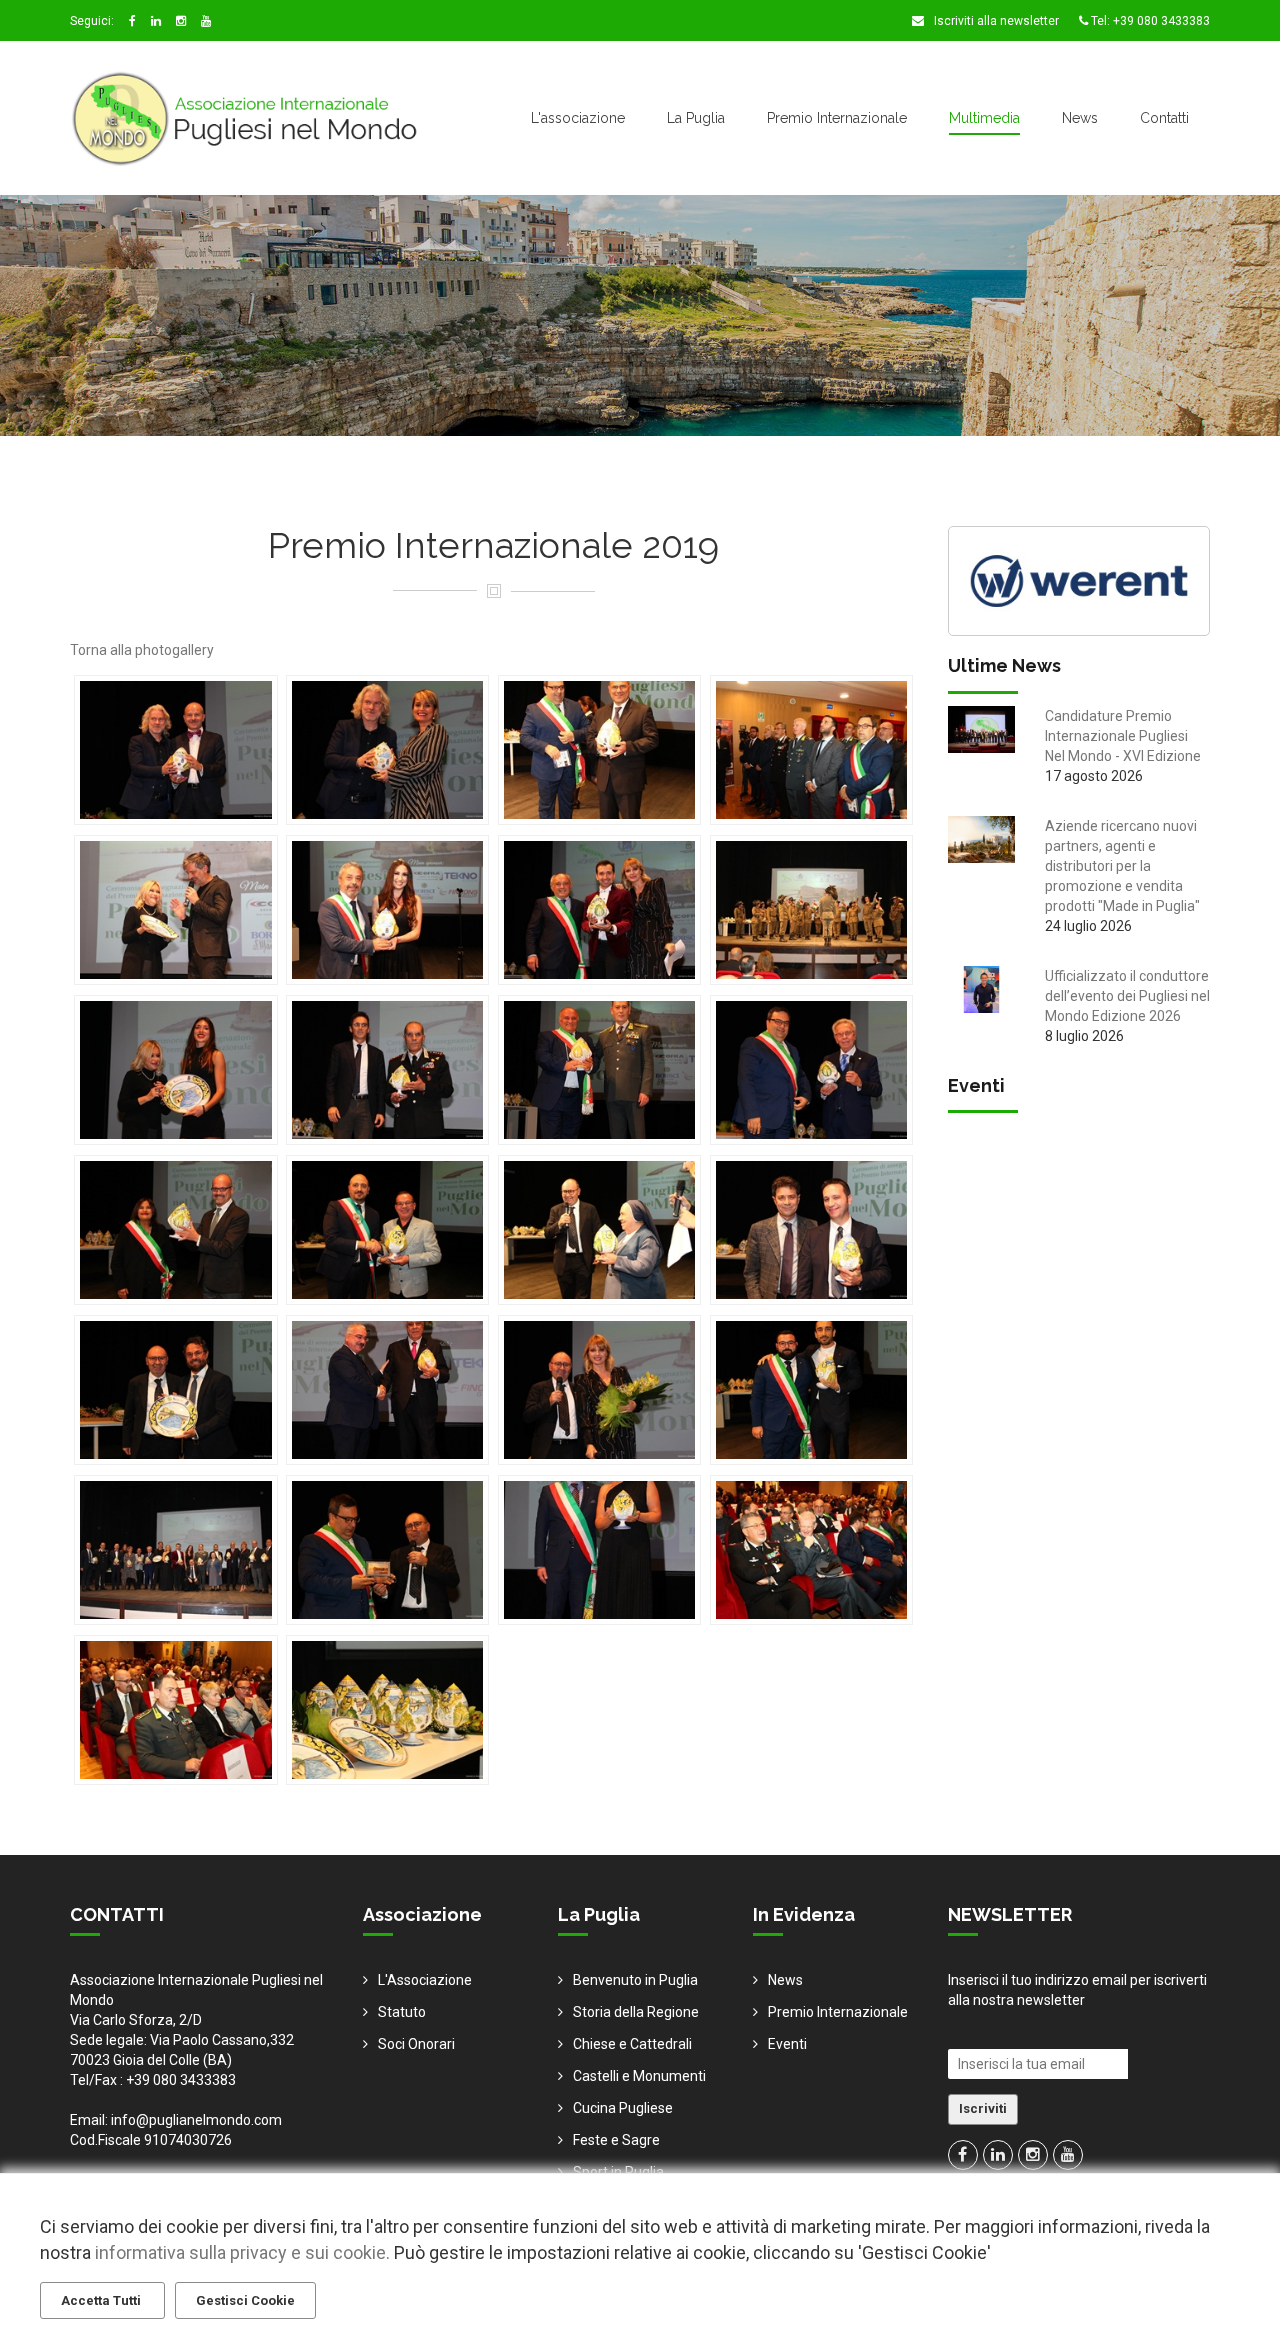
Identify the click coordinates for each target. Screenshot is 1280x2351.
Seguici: (92, 21)
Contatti (1164, 118)
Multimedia (984, 118)
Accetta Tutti (102, 2300)
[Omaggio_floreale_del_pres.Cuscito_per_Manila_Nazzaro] (599, 1390)
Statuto (402, 2012)
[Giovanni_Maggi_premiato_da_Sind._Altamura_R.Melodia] (175, 1230)
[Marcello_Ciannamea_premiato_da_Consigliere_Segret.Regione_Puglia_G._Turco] (811, 1230)
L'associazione (578, 118)
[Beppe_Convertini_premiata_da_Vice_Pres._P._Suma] (175, 910)
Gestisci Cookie (245, 2300)
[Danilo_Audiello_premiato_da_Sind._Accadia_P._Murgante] (599, 910)
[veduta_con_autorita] (811, 1550)
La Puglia (696, 118)
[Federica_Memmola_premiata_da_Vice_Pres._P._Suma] (175, 1070)
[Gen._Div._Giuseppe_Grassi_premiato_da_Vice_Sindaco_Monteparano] (599, 1070)
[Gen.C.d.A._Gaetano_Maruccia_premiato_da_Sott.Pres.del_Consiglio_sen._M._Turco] (387, 1070)
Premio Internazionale (837, 118)
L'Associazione (425, 1980)
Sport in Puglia (618, 2172)
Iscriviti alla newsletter (995, 21)
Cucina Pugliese (623, 2108)
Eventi (787, 2044)
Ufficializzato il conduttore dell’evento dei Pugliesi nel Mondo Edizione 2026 (1127, 996)
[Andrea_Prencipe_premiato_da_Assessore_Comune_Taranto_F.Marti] (175, 750)
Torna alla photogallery (142, 650)
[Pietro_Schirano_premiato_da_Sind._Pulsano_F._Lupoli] (811, 1390)
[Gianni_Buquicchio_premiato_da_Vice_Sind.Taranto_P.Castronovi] (811, 1070)
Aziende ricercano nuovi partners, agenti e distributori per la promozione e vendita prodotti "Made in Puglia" (1122, 866)
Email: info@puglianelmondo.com (176, 2120)
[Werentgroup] (1079, 579)
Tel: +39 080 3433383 (1149, 21)
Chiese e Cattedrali (632, 2044)
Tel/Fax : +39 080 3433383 (153, 2080)
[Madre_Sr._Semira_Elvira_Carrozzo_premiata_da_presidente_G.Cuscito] (599, 1230)
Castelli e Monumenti (639, 2076)
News (1080, 118)
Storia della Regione (636, 2012)
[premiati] (175, 1550)
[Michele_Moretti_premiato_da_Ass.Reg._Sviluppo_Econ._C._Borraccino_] (387, 1390)
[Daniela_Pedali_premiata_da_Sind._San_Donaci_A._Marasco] (387, 910)
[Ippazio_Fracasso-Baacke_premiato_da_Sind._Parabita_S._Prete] (387, 1230)
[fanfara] (811, 910)
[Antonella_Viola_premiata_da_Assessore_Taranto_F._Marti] (387, 750)
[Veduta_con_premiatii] (175, 1710)
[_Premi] (387, 1710)
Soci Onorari (416, 2044)
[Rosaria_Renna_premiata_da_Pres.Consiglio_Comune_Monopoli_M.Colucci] (599, 1550)
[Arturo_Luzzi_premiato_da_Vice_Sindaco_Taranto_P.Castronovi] (599, 750)
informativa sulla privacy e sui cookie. (242, 2252)
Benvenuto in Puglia (635, 1980)
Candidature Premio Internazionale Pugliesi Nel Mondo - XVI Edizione (1123, 736)
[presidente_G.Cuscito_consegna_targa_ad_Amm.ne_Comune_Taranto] (387, 1550)
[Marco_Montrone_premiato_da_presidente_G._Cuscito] (175, 1390)
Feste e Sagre (616, 2140)
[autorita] (811, 750)
